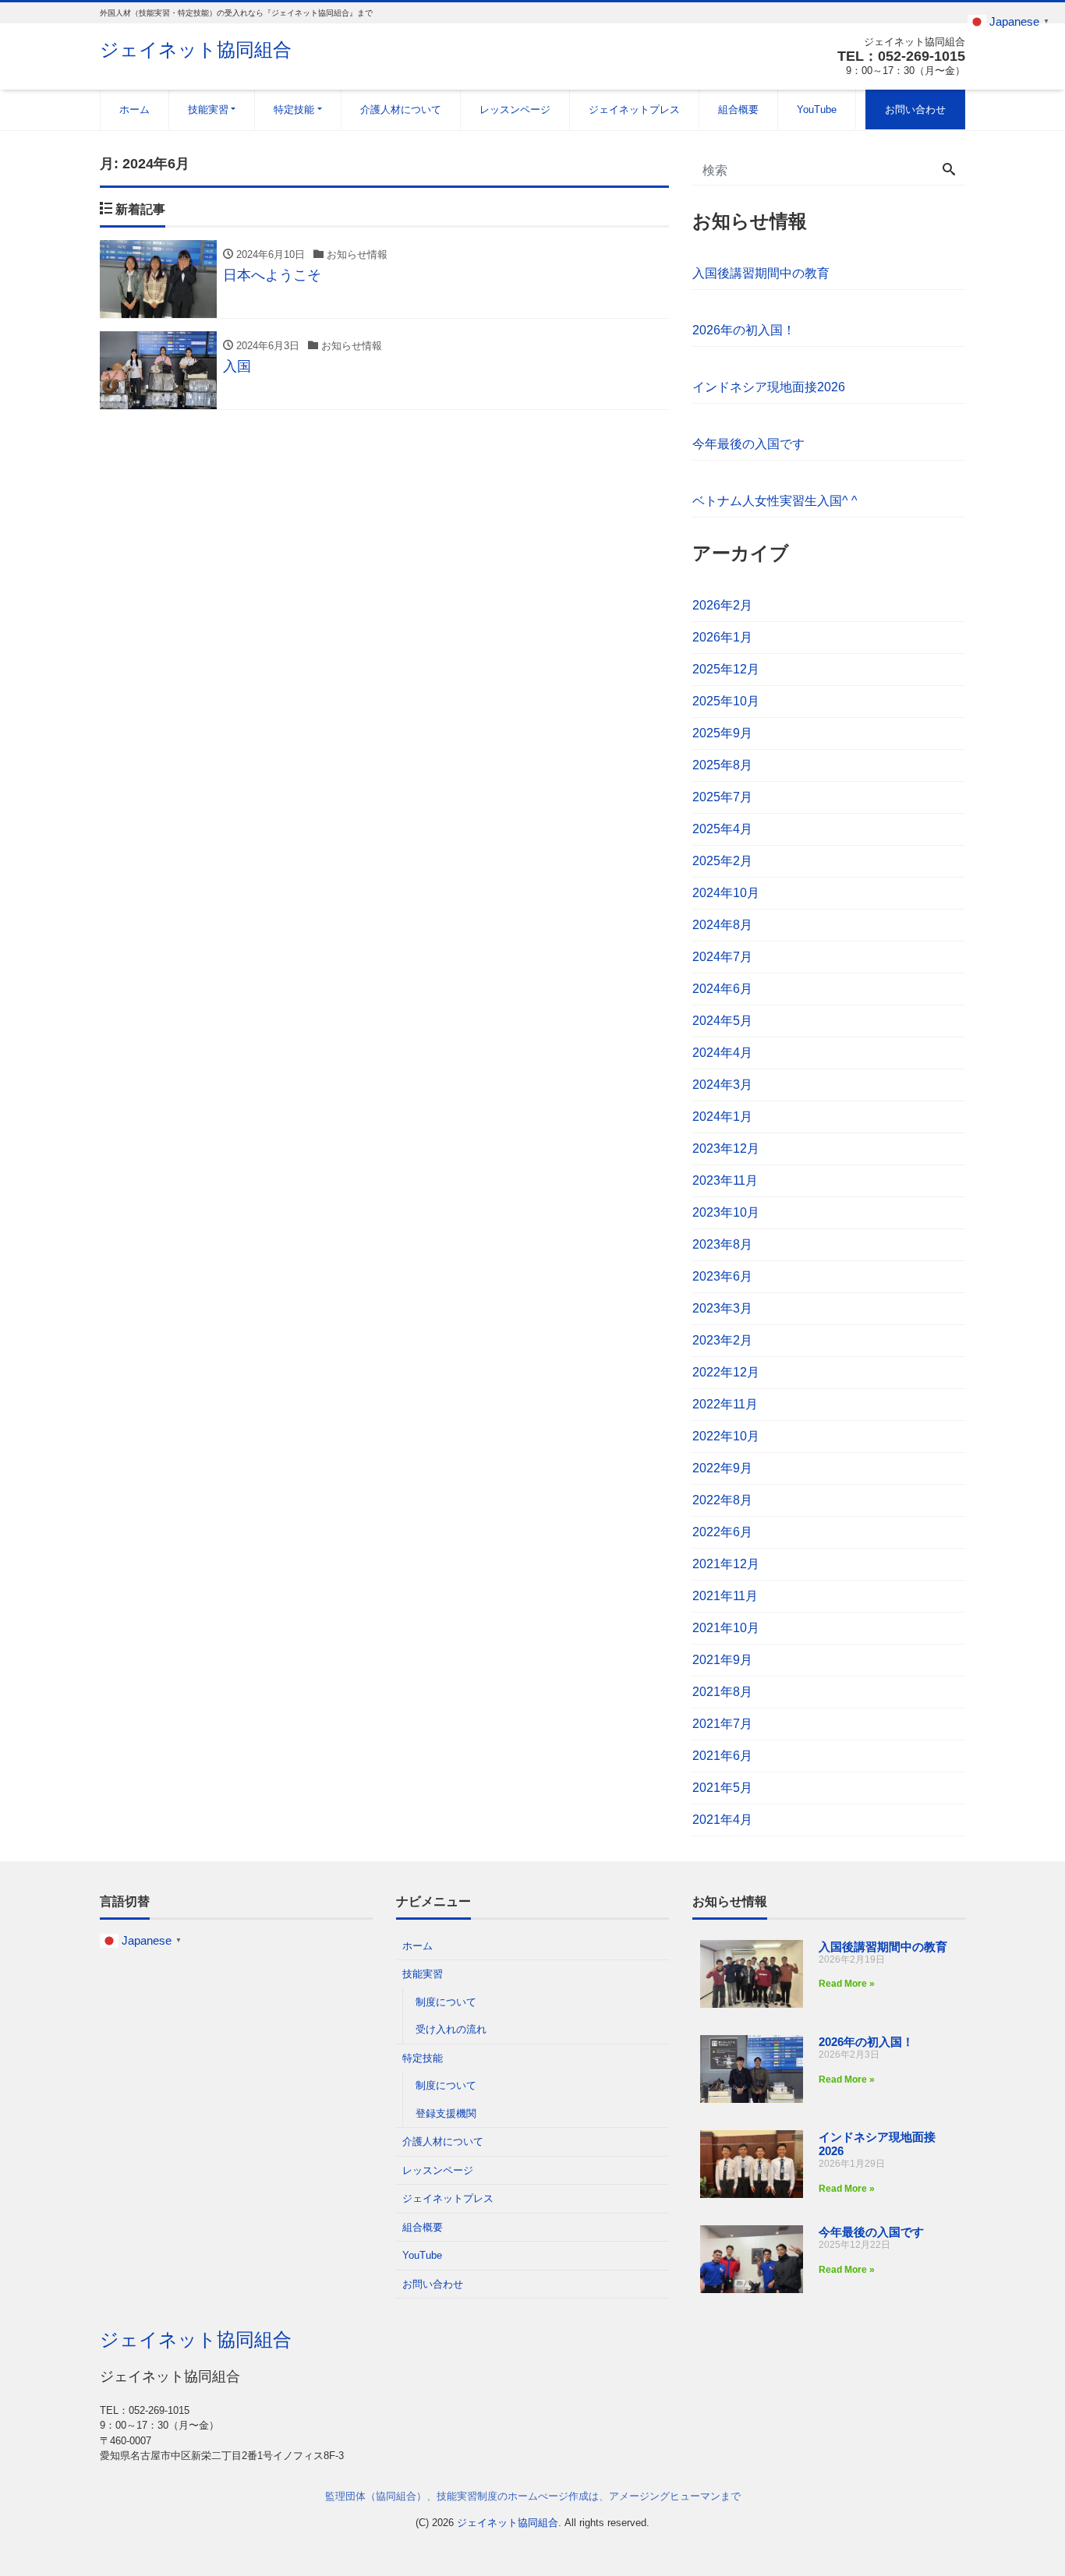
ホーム (134, 110)
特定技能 (294, 110)
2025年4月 (722, 829)
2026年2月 (722, 605)
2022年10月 (726, 1436)
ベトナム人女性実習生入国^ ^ (775, 501)
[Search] (949, 171)
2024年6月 (722, 989)
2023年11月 (725, 1180)
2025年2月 (722, 861)
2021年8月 (722, 1692)
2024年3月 (722, 1085)
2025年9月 (722, 733)
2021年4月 (722, 1820)
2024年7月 (722, 957)
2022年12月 (726, 1372)
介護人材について (401, 110)
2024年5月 (722, 1021)
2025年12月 (726, 669)
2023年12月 (726, 1148)
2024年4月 (722, 1053)
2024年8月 (722, 925)
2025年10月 (726, 701)
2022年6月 (722, 1532)
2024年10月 (726, 893)
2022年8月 (722, 1500)
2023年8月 (722, 1244)
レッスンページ (515, 110)
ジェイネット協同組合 (196, 49)
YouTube (817, 110)
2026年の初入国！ (744, 330)
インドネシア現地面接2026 (769, 387)
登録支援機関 (446, 2113)
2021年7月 (722, 1724)
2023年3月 (722, 1308)
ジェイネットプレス (634, 110)
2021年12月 (726, 1564)
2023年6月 (722, 1276)
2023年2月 (722, 1340)
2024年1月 (722, 1117)
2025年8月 (722, 765)
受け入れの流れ (451, 2029)
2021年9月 (722, 1660)
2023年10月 (726, 1212)
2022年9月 (722, 1468)
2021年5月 (722, 1788)
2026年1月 (722, 637)
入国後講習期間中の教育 (761, 273)
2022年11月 (725, 1404)
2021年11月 (725, 1596)
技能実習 (208, 110)
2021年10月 (726, 1628)
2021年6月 (722, 1756)
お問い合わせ (915, 110)
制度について (446, 2002)
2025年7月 (722, 797)
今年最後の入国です (748, 444)
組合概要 (738, 110)
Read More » (847, 1984)
